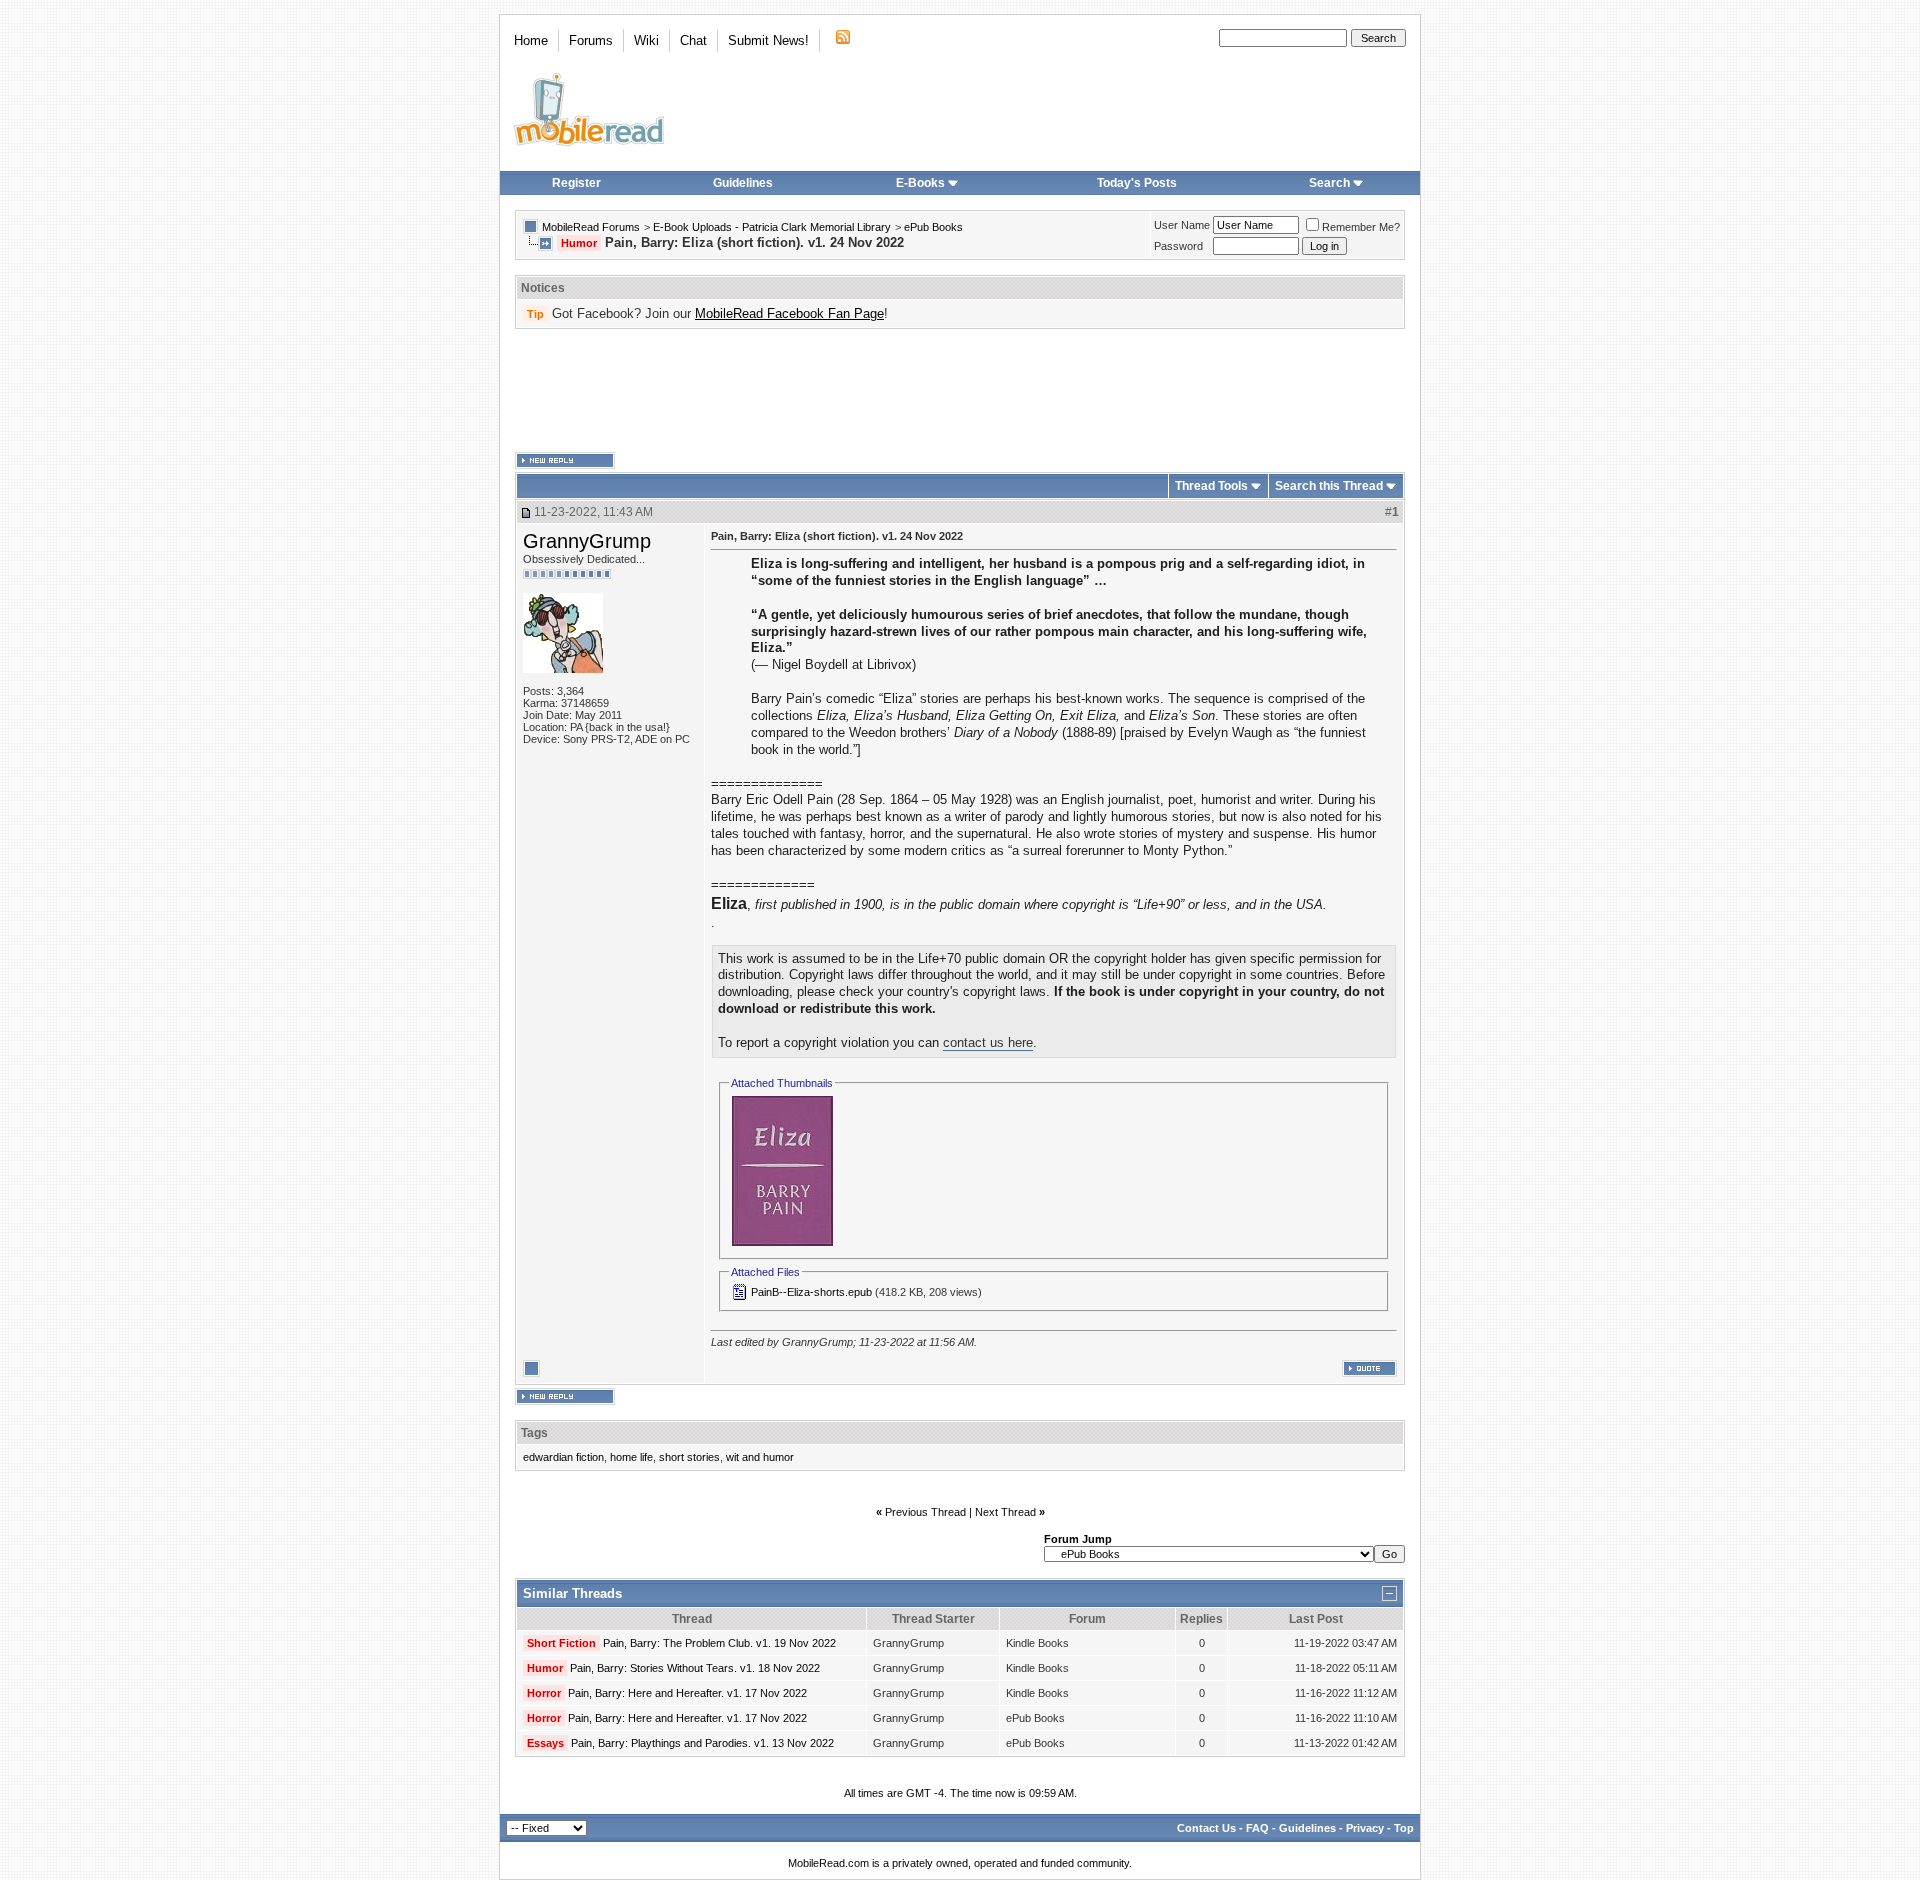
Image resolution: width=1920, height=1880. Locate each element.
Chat (693, 40)
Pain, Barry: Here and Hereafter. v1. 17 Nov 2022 (687, 1693)
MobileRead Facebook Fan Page (789, 313)
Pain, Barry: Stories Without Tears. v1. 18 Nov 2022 (695, 1668)
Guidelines (743, 183)
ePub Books (933, 227)
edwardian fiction (563, 1457)
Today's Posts (1137, 183)
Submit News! (768, 40)
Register (576, 183)
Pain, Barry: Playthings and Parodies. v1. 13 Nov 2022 (702, 1743)
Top (1404, 1828)
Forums (591, 40)
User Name (1182, 225)
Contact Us (1206, 1828)
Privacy (1365, 1828)
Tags (534, 1433)
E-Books (920, 183)
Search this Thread (1329, 486)
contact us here (988, 1042)
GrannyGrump (587, 541)
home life (631, 1457)
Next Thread (1005, 1512)
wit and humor (760, 1457)
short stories (689, 1457)
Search (1329, 183)
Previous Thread (925, 1512)
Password (1178, 246)
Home (531, 40)
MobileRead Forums (591, 227)
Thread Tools (1211, 486)
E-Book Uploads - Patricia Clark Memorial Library (772, 227)
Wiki (646, 40)
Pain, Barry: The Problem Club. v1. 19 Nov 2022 (719, 1643)
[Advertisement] (960, 391)
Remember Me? (1361, 227)
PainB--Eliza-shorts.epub (811, 1292)
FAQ (1257, 1828)
